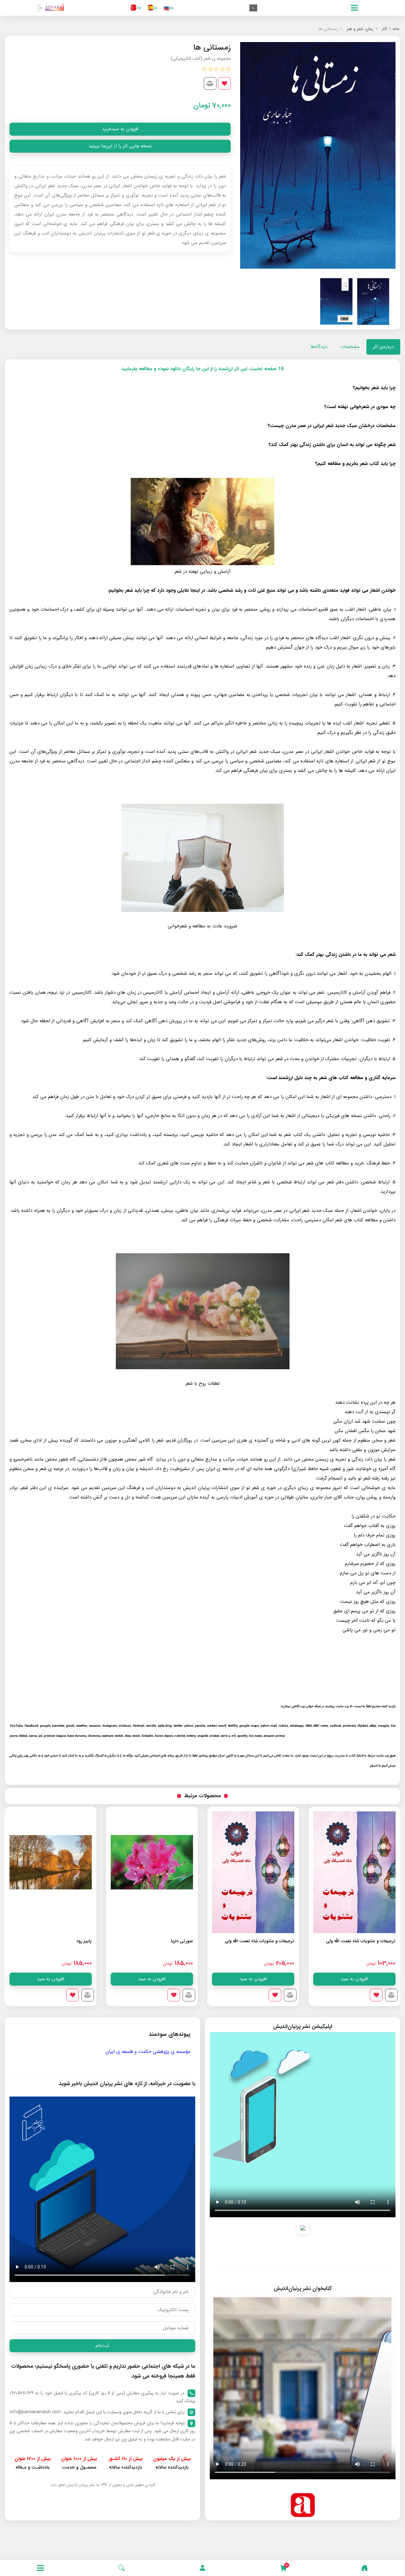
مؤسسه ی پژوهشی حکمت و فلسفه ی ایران (148, 2052)
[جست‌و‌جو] (121, 2568)
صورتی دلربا (283, 1941)
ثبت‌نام (102, 2346)
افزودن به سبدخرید (120, 129)
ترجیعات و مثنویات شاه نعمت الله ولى (361, 1941)
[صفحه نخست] (364, 2568)
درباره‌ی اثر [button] (383, 347)
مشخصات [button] (350, 347)
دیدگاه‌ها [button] (319, 347)
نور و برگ (83, 1941)
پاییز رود (185, 1941)
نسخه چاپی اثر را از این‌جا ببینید (120, 146)
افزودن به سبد (354, 1979)
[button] (202, 2568)
